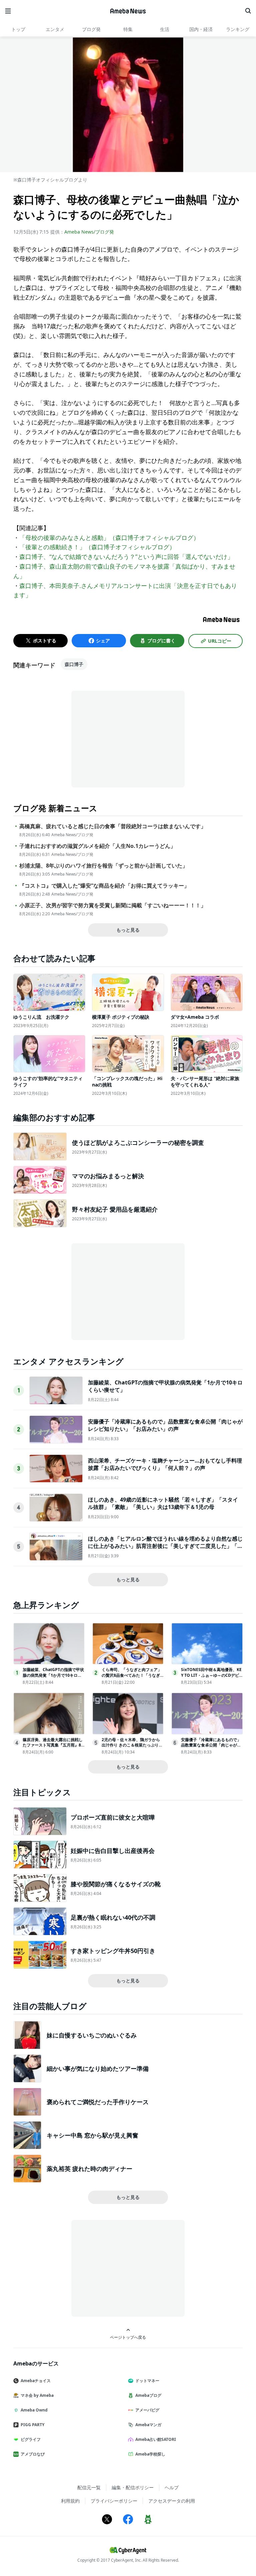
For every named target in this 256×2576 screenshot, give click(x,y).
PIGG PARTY (32, 2425)
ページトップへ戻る (128, 2337)
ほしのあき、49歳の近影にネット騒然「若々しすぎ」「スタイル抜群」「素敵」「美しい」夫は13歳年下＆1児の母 (163, 1503)
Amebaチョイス (36, 2381)
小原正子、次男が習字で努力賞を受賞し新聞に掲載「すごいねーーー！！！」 (113, 905)
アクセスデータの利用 (172, 2501)
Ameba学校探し (150, 2454)
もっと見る (128, 930)
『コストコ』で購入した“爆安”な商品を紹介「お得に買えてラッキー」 (104, 886)
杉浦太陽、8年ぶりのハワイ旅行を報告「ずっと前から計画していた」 (103, 866)
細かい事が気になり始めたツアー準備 (98, 2068)
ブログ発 (91, 29)
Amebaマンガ (148, 2425)
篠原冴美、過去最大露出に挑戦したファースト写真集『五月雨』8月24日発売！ (53, 1745)
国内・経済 (201, 29)
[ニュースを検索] (248, 11)
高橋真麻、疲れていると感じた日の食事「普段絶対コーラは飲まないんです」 (113, 826)
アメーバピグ (147, 2410)
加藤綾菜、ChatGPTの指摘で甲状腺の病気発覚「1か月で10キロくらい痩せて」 (53, 1675)
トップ (18, 29)
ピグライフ (31, 2439)
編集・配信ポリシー (133, 2487)
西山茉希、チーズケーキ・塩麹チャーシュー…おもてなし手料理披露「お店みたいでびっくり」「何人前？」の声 (165, 1464)
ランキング (238, 29)
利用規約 (70, 2501)
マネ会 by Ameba (37, 2395)
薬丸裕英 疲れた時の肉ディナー (89, 2169)
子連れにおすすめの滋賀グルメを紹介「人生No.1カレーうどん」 (97, 846)
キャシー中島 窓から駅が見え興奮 (92, 2135)
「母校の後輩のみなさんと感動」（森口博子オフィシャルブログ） (109, 538)
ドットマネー (147, 2381)
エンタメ (55, 29)
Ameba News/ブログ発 (89, 232)
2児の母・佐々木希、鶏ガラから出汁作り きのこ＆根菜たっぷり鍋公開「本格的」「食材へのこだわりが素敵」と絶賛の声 (132, 1748)
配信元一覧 (89, 2487)
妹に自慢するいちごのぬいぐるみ (92, 2035)
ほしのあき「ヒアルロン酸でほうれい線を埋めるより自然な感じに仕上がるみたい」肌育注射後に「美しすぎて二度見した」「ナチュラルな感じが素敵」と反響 (165, 1546)
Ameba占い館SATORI (156, 2439)
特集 (128, 29)
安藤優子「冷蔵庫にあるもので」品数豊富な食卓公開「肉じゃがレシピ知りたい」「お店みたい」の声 (165, 1425)
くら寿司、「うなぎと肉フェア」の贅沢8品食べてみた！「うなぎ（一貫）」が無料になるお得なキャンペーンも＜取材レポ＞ (132, 1678)
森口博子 (74, 664)
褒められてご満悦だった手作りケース (98, 2102)
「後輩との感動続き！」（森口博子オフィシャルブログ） (97, 547)
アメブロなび (33, 2454)
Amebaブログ (148, 2395)
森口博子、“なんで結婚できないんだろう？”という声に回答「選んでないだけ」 (126, 557)
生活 (165, 29)
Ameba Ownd (34, 2410)
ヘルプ (172, 2487)
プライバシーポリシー (114, 2501)
